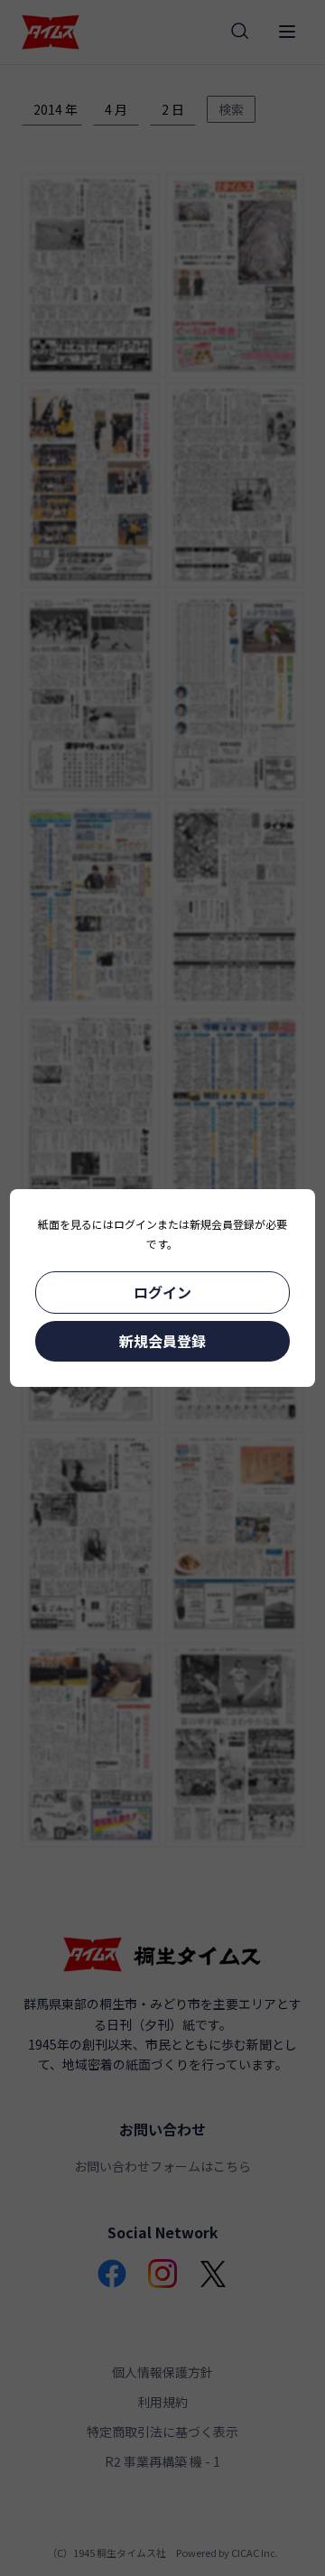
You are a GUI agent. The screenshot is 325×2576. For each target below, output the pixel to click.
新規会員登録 (162, 1341)
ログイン (162, 1292)
